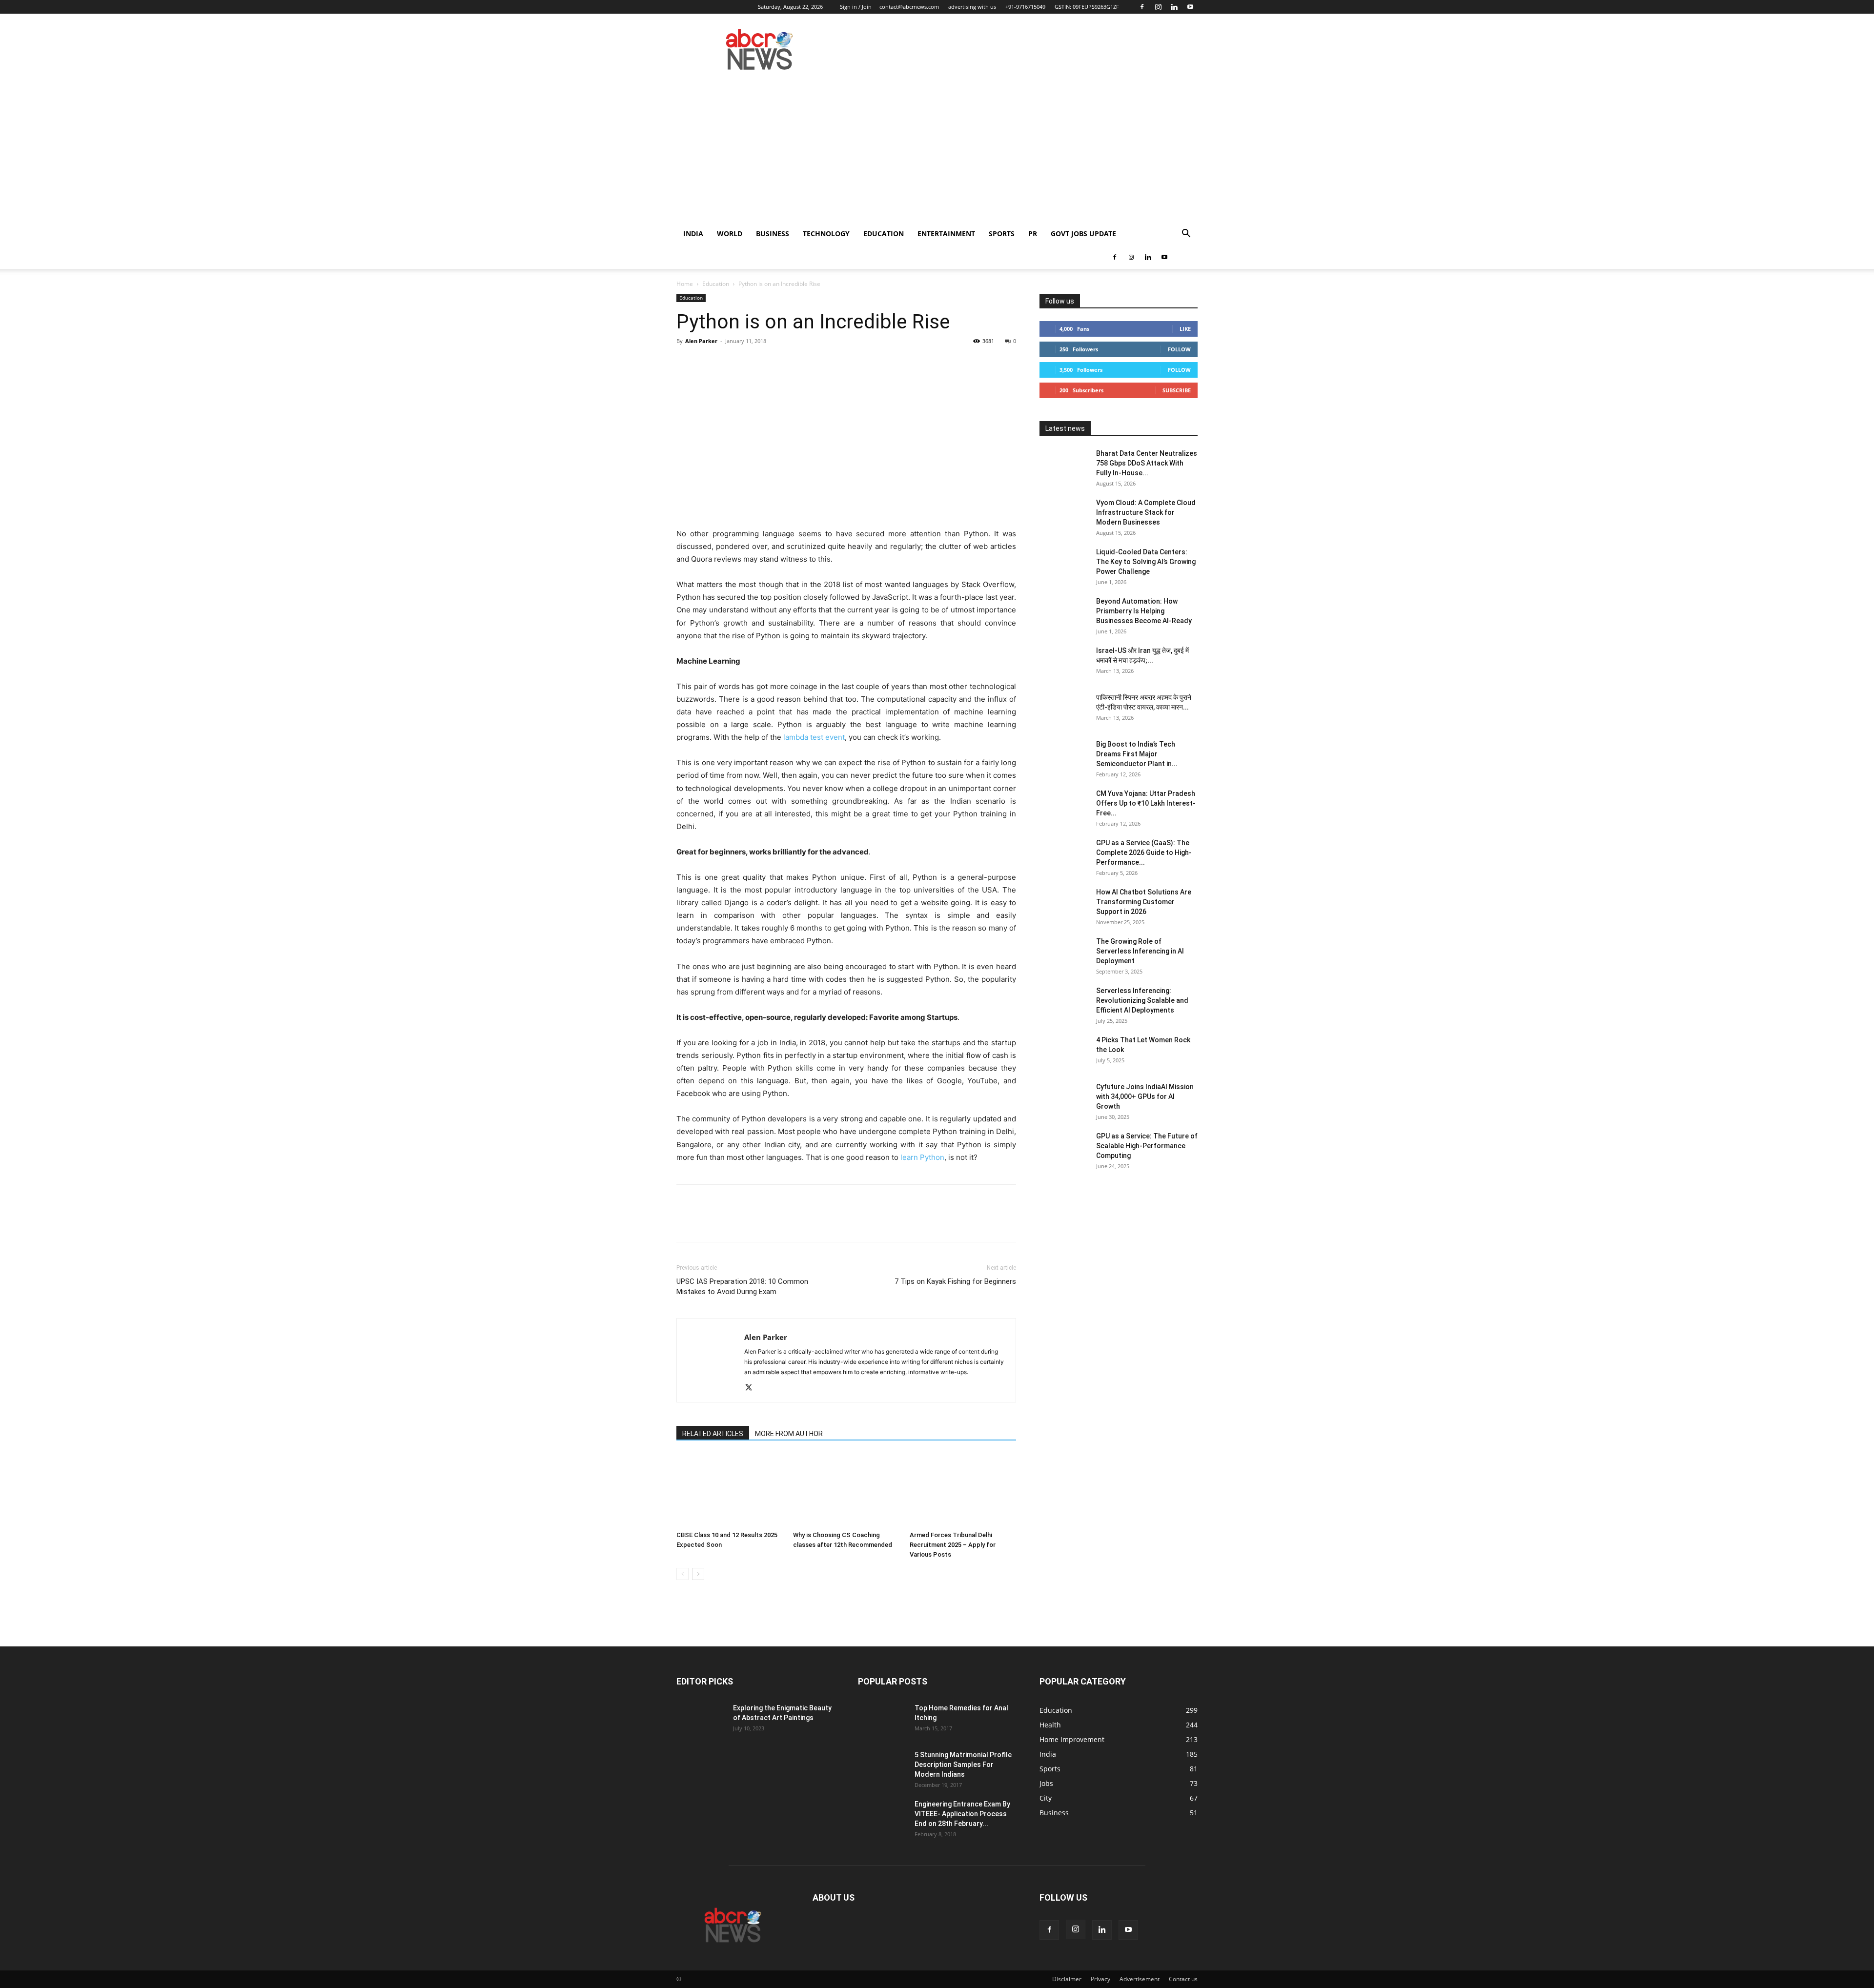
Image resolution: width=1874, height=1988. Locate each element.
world (730, 233)
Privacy (1100, 1979)
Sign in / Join (856, 7)
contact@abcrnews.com (909, 7)
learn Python (922, 1157)
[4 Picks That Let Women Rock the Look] (1064, 1052)
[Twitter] (709, 363)
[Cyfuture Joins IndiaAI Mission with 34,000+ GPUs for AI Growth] (1064, 1099)
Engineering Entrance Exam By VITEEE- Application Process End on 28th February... (962, 1814)
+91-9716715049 (1025, 7)
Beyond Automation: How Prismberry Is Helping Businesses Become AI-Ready (1144, 611)
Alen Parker (701, 341)
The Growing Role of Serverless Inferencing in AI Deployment (1140, 951)
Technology (826, 233)
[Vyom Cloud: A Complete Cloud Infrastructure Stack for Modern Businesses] (1064, 515)
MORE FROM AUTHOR (789, 1434)
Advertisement (1140, 1979)
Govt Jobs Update (1083, 233)
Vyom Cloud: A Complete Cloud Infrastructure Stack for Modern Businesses (1146, 512)
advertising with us (972, 7)
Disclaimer (1067, 1979)
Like (1185, 329)
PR (1033, 233)
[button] (1186, 234)
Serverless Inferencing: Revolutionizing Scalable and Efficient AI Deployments (1142, 1000)
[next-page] (698, 1574)
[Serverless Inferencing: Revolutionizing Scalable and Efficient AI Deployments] (1064, 1003)
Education (884, 233)
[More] (776, 363)
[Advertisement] (937, 149)
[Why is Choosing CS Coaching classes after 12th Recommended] (846, 1490)
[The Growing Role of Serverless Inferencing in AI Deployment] (1064, 953)
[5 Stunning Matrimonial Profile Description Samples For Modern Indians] (882, 1767)
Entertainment (946, 233)
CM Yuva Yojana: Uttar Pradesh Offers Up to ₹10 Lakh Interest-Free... (1146, 803)
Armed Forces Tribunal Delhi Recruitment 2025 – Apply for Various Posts (953, 1545)
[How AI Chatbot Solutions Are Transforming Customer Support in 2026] (1064, 904)
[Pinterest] (731, 363)
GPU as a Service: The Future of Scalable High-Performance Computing (1147, 1146)
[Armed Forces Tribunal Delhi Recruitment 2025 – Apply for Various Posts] (963, 1490)
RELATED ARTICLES (713, 1434)
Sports (1002, 233)
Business (773, 233)
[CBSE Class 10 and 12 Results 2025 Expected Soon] (730, 1490)
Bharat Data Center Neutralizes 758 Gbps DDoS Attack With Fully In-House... (1147, 463)
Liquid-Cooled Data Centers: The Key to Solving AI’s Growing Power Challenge (1146, 562)
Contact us (1183, 1979)
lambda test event (814, 737)
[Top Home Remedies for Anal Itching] (882, 1720)
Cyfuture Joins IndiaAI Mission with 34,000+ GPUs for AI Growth (1145, 1096)
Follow (1179, 349)
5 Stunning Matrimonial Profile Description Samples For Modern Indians (963, 1765)
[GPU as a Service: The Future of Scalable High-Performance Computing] (1064, 1148)
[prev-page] (682, 1574)
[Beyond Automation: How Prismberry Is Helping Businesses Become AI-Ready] (1064, 613)
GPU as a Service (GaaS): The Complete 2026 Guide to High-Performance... (1144, 852)
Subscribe (1177, 390)
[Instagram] (1158, 7)
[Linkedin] (1174, 7)
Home (685, 284)
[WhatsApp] (754, 363)
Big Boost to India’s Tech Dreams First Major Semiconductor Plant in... (1137, 754)
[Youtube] (1190, 7)
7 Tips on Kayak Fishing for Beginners (955, 1281)
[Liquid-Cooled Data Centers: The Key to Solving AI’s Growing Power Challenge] (1064, 564)
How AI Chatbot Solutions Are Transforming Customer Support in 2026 (1144, 902)
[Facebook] (1142, 7)
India (693, 233)
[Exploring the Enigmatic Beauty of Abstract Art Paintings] (701, 1720)
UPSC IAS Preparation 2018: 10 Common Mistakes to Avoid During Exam (742, 1287)
